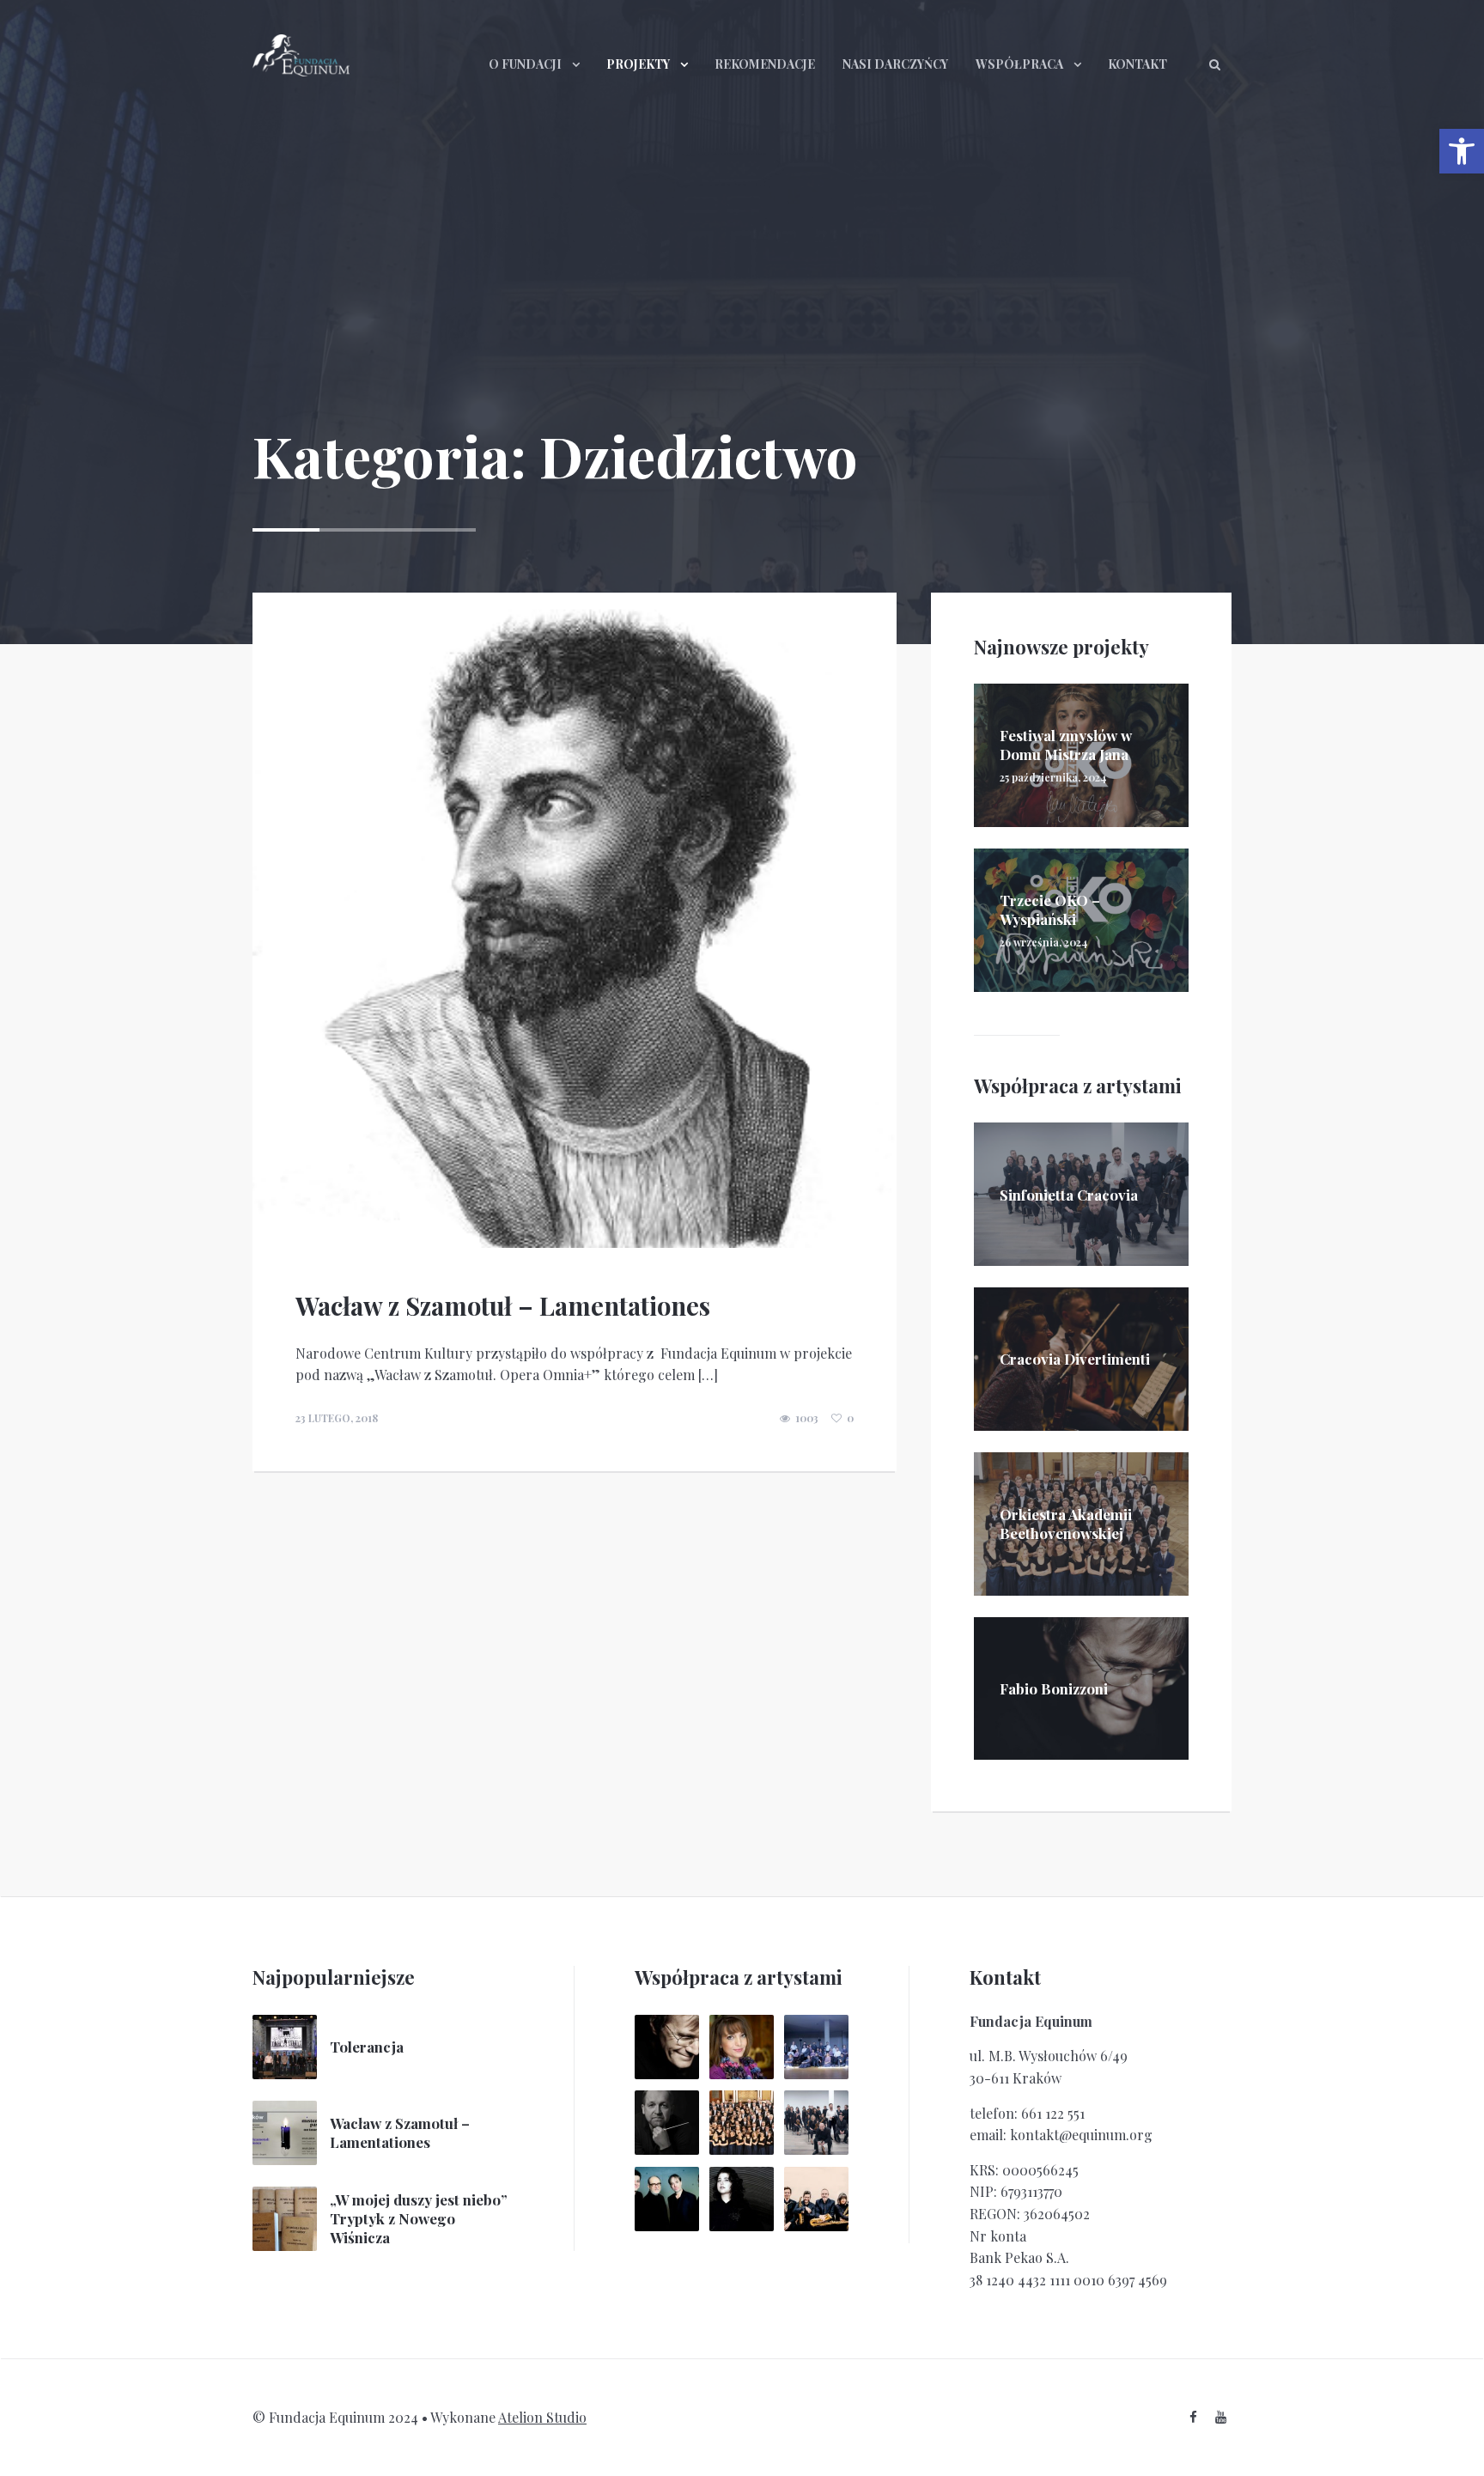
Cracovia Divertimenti (1075, 1359)
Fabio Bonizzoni (1054, 1688)
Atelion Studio (542, 2417)
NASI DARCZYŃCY (895, 64)
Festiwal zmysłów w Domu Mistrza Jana (1066, 745)
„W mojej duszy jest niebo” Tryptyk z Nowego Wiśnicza (419, 2218)
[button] (1462, 151)
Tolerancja (367, 2047)
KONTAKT (1137, 64)
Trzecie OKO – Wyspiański (1050, 909)
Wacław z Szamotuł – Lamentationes (503, 1305)
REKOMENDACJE (765, 64)
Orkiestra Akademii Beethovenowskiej (1066, 1524)
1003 (807, 1418)
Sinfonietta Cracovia (1069, 1195)
